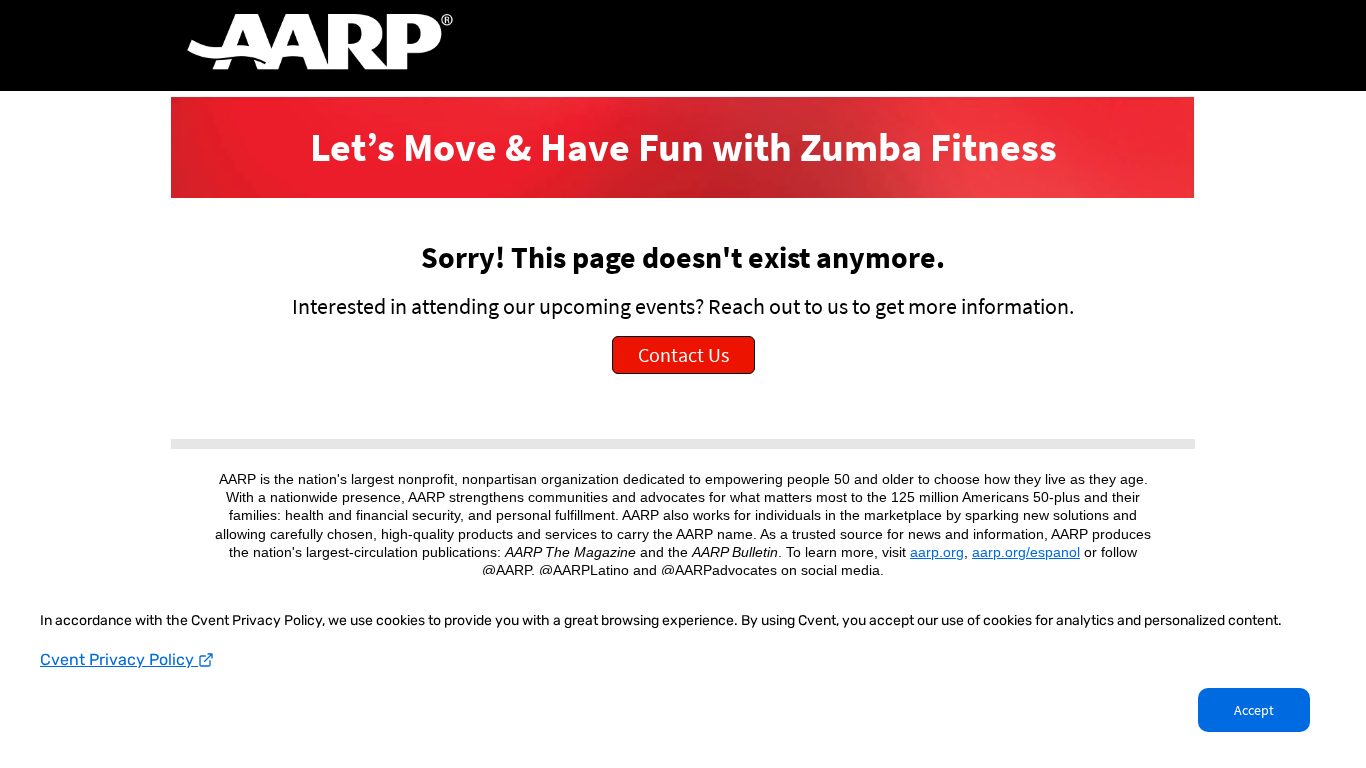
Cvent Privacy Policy (119, 659)
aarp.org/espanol (1026, 552)
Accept (1254, 710)
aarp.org (937, 552)
